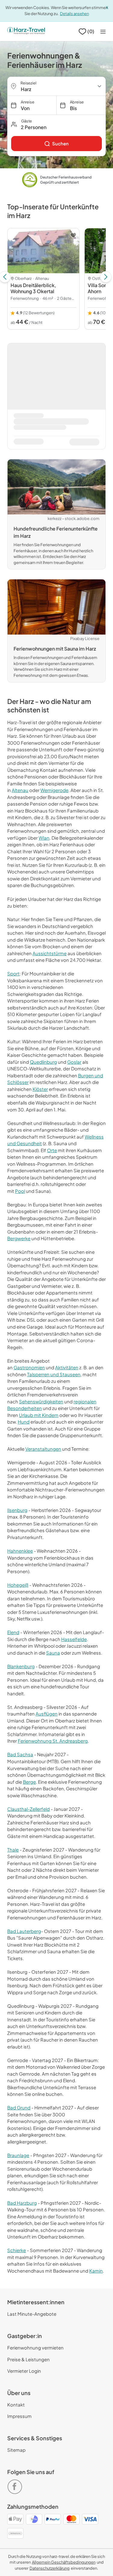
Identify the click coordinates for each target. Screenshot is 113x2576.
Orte (52, 1150)
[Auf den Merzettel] (73, 235)
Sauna (53, 1653)
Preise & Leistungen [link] (28, 2359)
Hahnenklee (20, 1551)
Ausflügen (47, 1714)
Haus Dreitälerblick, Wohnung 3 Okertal (33, 288)
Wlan (44, 838)
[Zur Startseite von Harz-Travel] (26, 31)
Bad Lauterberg (24, 1931)
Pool (20, 1191)
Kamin (96, 2271)
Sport (13, 973)
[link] (56, 144)
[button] (56, 124)
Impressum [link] (19, 2416)
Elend (13, 1632)
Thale (13, 1850)
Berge (29, 1782)
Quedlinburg (43, 1062)
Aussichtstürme (50, 953)
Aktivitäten (67, 1367)
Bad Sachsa (20, 1754)
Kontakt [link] (16, 2405)
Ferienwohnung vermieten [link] (35, 2348)
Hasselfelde (74, 1639)
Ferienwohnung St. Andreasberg (53, 1741)
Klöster (40, 1089)
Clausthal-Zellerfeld (28, 1809)
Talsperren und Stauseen (54, 1374)
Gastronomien (29, 1367)
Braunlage (18, 2155)
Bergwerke (19, 1238)
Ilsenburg (17, 1510)
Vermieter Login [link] (24, 2371)
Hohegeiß (18, 1585)
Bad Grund (19, 2107)
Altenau (20, 790)
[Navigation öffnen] (103, 32)
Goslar (74, 1062)
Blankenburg (21, 1666)
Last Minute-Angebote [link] (32, 2314)
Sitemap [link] (16, 2450)
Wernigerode (54, 790)
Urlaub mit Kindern (39, 1415)
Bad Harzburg (22, 2203)
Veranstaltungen (43, 1449)
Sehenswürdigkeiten (41, 1401)
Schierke (17, 2250)
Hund (24, 1422)
